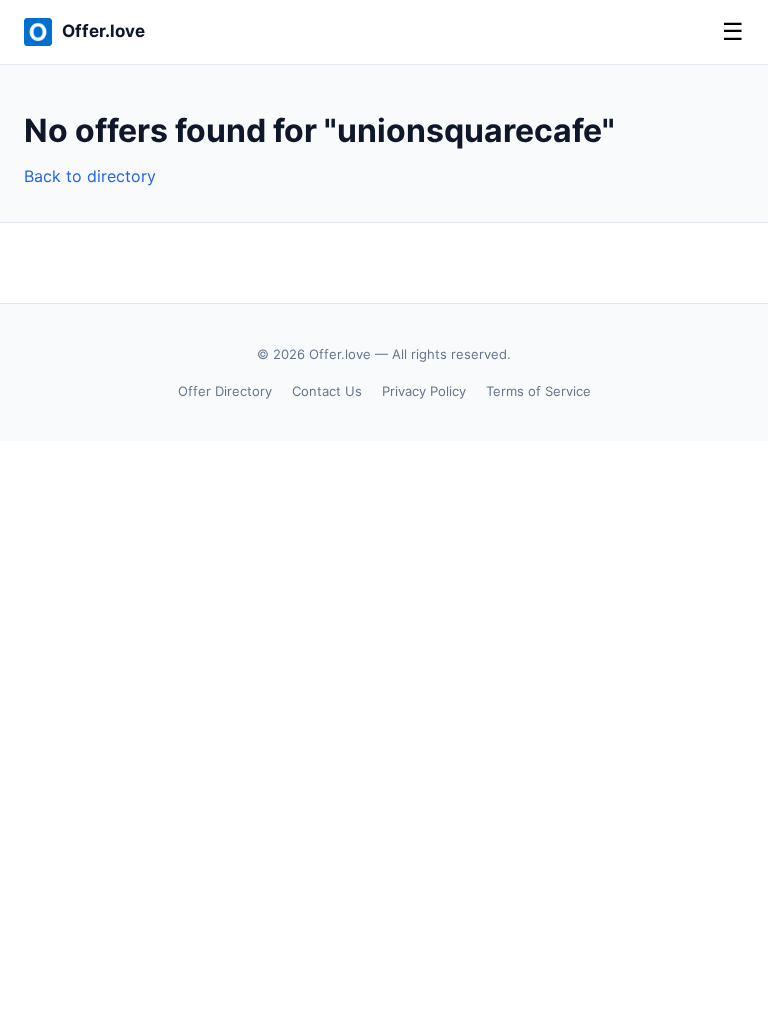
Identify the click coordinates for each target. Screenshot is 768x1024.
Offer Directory (225, 391)
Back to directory (90, 176)
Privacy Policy (424, 391)
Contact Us (327, 391)
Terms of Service (538, 391)
